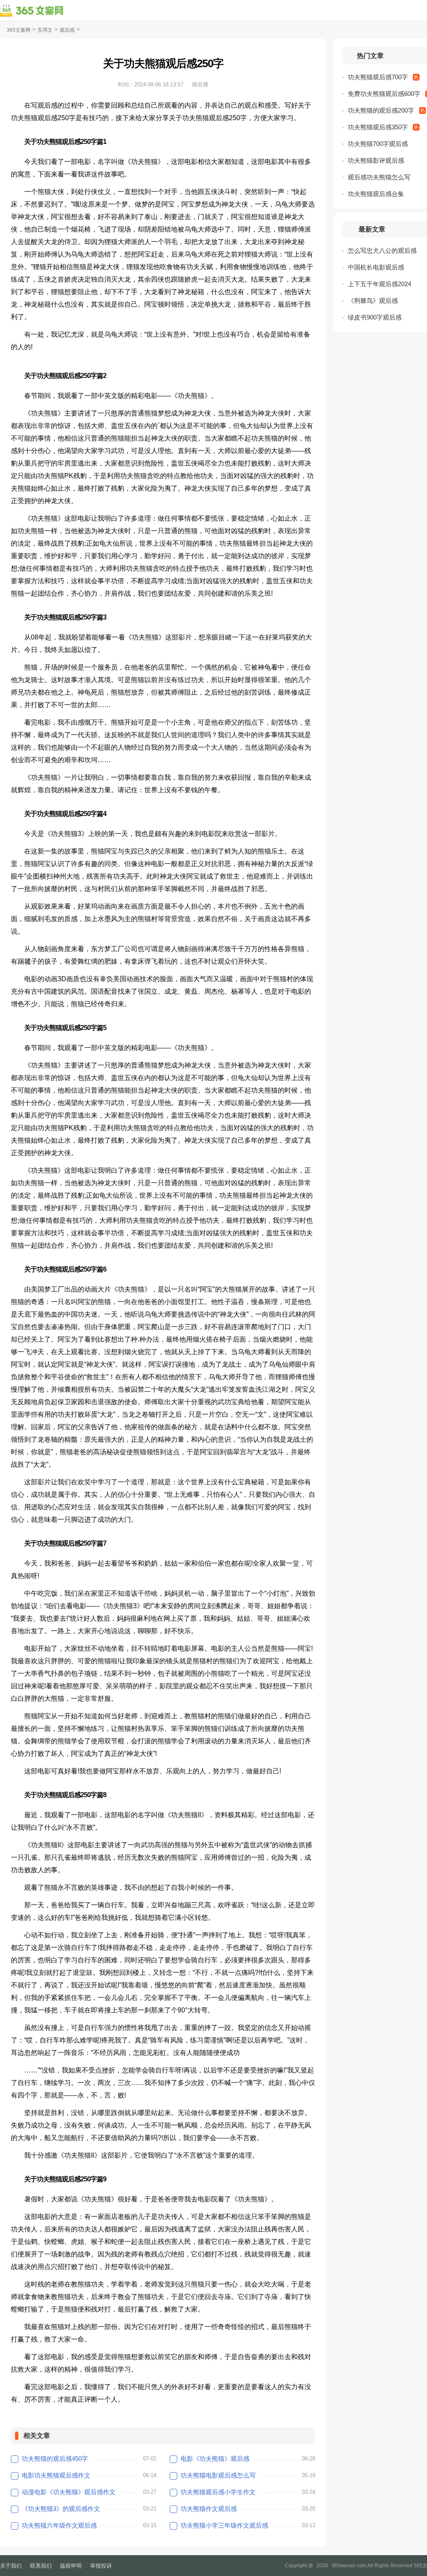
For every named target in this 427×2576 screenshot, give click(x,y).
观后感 (67, 30)
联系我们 (41, 2566)
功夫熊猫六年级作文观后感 (59, 2525)
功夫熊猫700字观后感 (378, 144)
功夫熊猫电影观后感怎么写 (218, 2475)
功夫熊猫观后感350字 (378, 127)
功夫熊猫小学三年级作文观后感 (224, 2525)
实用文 (45, 30)
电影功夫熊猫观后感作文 (56, 2475)
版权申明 (71, 2566)
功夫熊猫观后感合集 (376, 194)
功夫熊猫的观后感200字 (381, 110)
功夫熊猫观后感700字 (378, 77)
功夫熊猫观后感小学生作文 (218, 2492)
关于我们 (11, 2566)
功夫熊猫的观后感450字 (55, 2459)
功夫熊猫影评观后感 (376, 160)
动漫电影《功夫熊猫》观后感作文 (69, 2492)
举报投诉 (101, 2566)
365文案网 (19, 30)
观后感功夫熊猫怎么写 (379, 177)
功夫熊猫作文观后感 (209, 2509)
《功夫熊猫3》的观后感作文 (61, 2509)
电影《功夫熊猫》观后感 (215, 2459)
